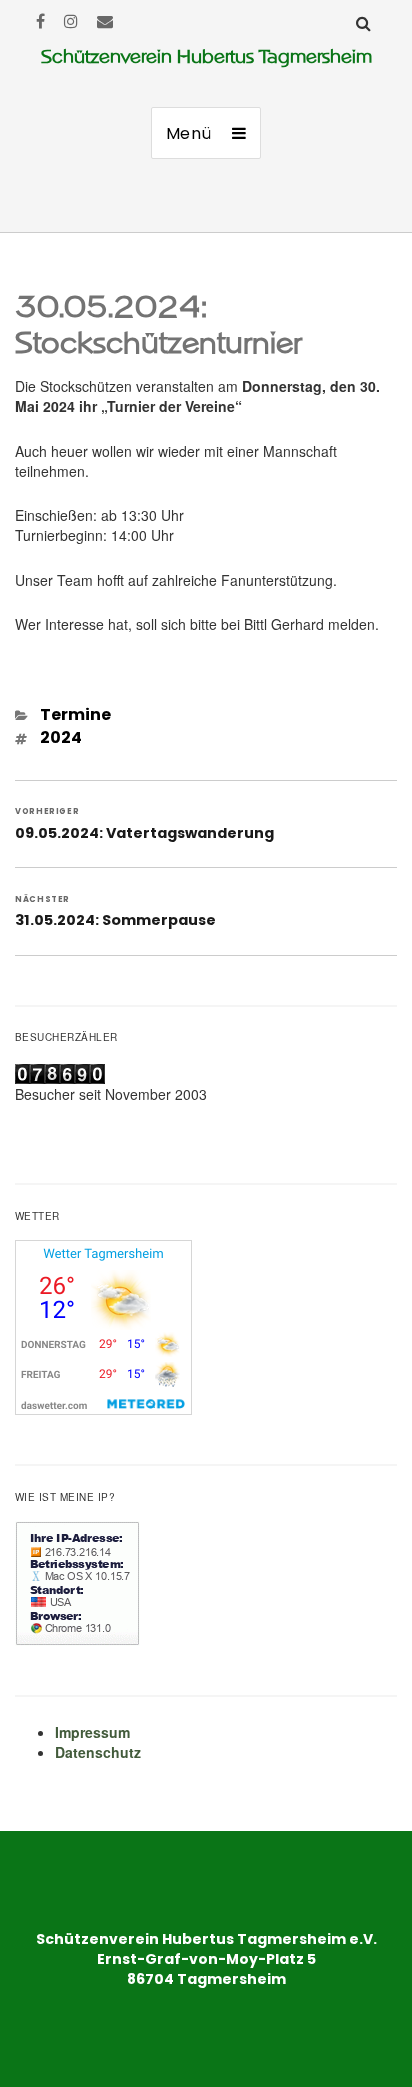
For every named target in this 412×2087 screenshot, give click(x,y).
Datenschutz (98, 1752)
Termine (75, 714)
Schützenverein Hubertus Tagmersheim (206, 56)
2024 (61, 737)
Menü (189, 133)
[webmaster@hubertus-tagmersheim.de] (105, 20)
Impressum (92, 1732)
